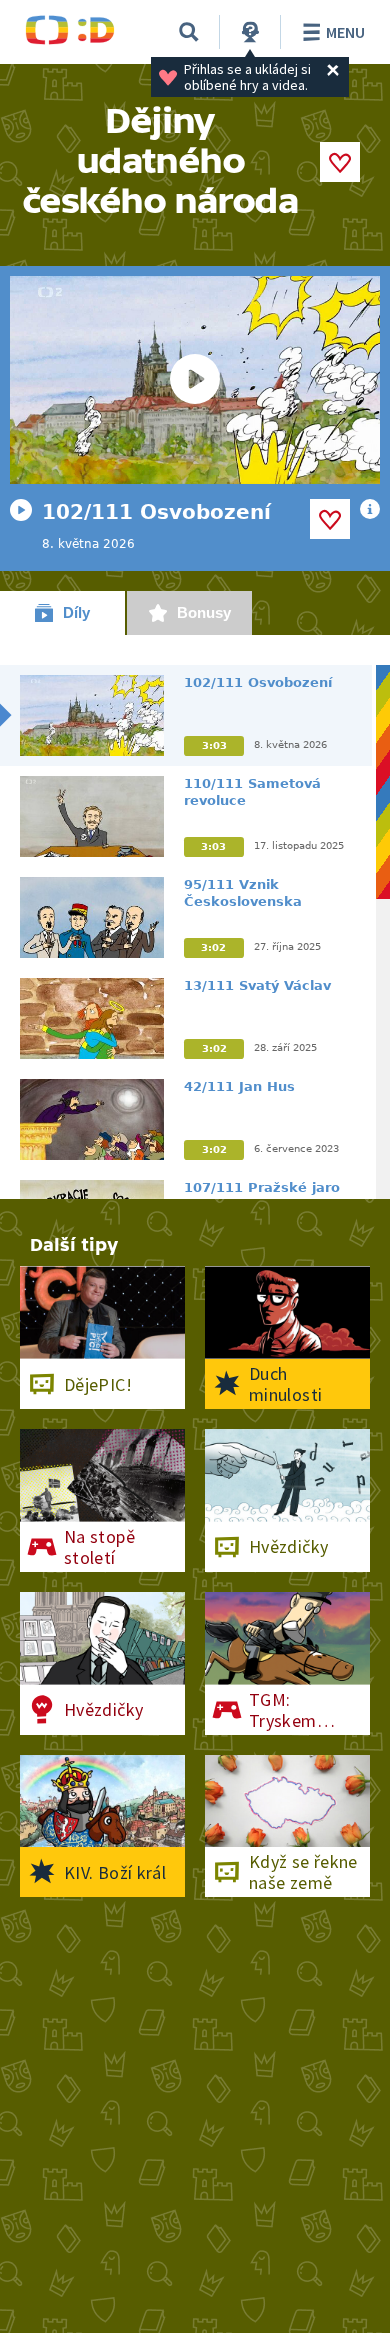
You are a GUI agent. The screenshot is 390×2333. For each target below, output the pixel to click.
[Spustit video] (195, 380)
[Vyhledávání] (189, 32)
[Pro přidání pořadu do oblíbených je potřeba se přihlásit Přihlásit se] (340, 162)
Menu (345, 32)
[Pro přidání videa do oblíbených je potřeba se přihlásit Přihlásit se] (330, 519)
